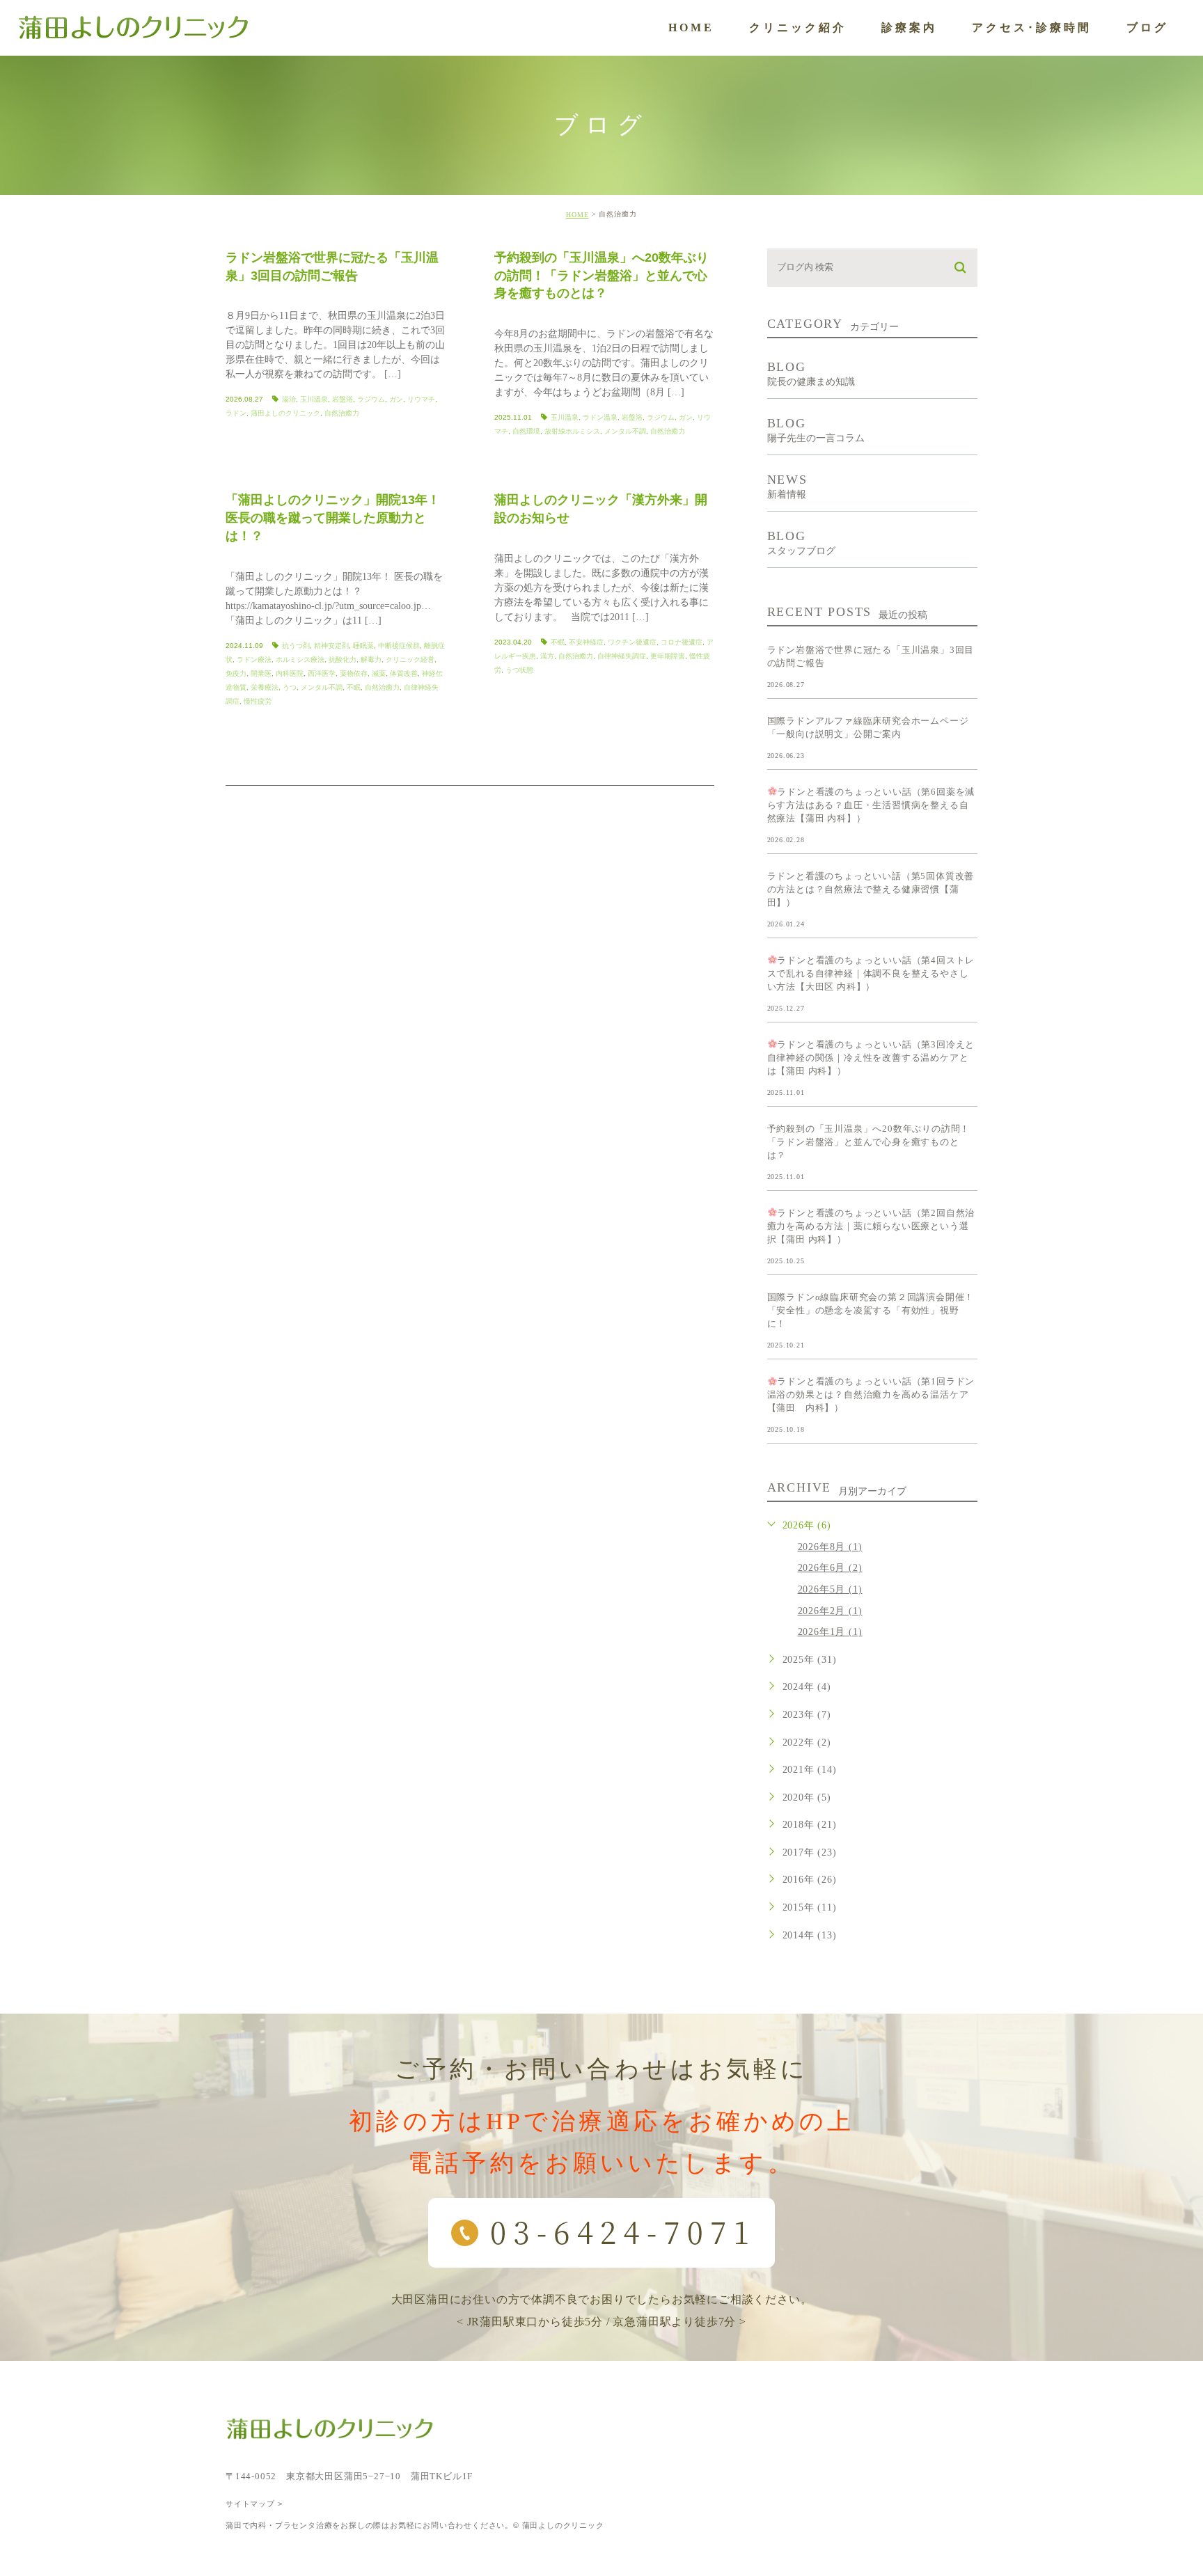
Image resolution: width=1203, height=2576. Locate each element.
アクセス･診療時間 (1032, 27)
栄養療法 (265, 687)
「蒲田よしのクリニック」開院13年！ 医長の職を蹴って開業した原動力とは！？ (333, 518)
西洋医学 (322, 673)
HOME (691, 27)
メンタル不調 (625, 431)
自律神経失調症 (622, 656)
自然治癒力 (342, 413)
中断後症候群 (399, 646)
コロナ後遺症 (682, 642)
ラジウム (371, 399)
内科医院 (290, 673)
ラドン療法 (254, 659)
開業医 (261, 673)
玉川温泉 (314, 399)
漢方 (547, 656)
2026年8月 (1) (830, 1547)
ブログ (1147, 27)
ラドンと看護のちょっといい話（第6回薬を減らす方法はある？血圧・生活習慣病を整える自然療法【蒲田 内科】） (871, 805)
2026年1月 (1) (830, 1632)
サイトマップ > (254, 2504)
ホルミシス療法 (300, 659)
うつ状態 (519, 670)
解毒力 (371, 659)
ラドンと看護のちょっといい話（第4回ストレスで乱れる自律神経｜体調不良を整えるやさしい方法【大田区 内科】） (871, 973)
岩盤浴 (343, 399)
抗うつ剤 (296, 646)
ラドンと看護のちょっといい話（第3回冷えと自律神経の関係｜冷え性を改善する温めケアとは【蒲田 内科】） (871, 1058)
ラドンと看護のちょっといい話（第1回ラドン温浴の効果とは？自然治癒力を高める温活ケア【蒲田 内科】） (871, 1394)
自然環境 (526, 431)
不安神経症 (586, 642)
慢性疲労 (258, 701)
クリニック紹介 (798, 27)
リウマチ (421, 399)
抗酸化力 (343, 659)
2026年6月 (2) (830, 1568)
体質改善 (404, 673)
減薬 (379, 673)
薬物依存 (354, 673)
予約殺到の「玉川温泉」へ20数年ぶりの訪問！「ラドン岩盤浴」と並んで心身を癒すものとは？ (601, 275)
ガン (396, 399)
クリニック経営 (410, 659)
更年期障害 (668, 656)
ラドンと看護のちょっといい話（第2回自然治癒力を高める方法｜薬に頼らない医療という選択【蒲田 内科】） (871, 1226)
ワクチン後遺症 (632, 642)
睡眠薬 (363, 646)
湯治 (289, 399)
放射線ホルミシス (572, 431)
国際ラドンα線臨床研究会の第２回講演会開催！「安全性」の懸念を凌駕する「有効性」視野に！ (871, 1310)
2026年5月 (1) (830, 1589)
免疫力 (236, 673)
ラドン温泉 (600, 417)
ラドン (236, 413)
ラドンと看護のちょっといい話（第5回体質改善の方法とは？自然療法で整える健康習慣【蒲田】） (871, 889)
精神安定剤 (331, 646)
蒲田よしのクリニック (285, 413)
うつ (290, 687)
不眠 (354, 687)
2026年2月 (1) (830, 1611)
